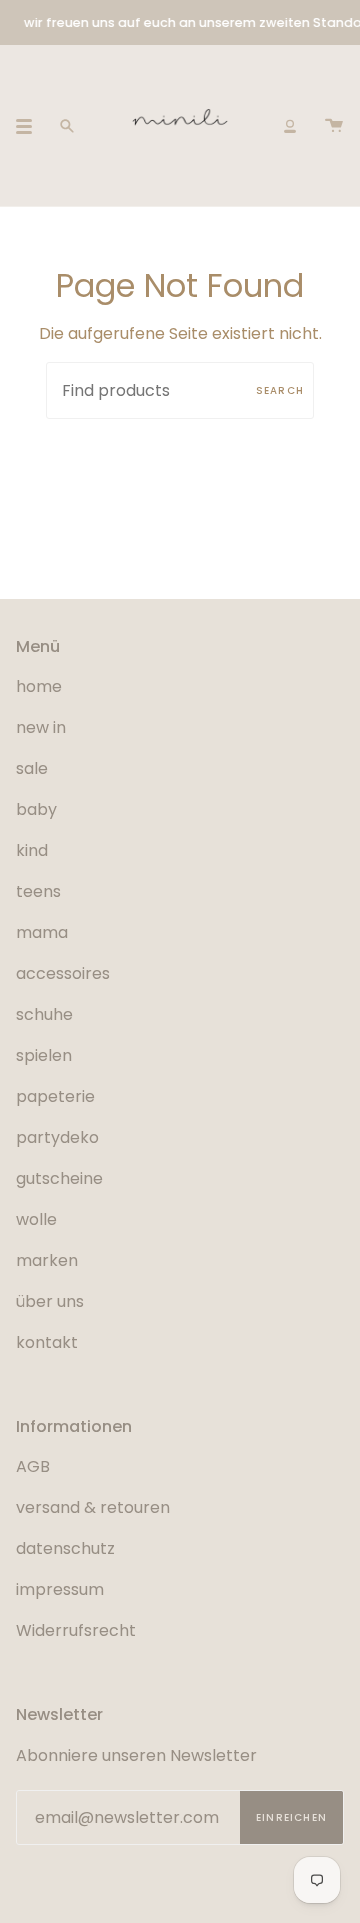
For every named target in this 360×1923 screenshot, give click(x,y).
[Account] (290, 125)
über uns (50, 1301)
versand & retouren (93, 1507)
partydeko (57, 1137)
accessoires (63, 973)
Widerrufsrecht (76, 1630)
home (39, 686)
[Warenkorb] (334, 125)
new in (41, 727)
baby (36, 809)
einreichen (291, 1817)
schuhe (44, 1014)
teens (38, 891)
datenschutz (65, 1548)
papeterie (55, 1096)
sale (32, 768)
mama (42, 932)
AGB (33, 1466)
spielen (44, 1055)
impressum (60, 1589)
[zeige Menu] (31, 126)
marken (47, 1260)
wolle (36, 1219)
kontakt (47, 1342)
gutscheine (59, 1178)
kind (32, 850)
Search (280, 390)
